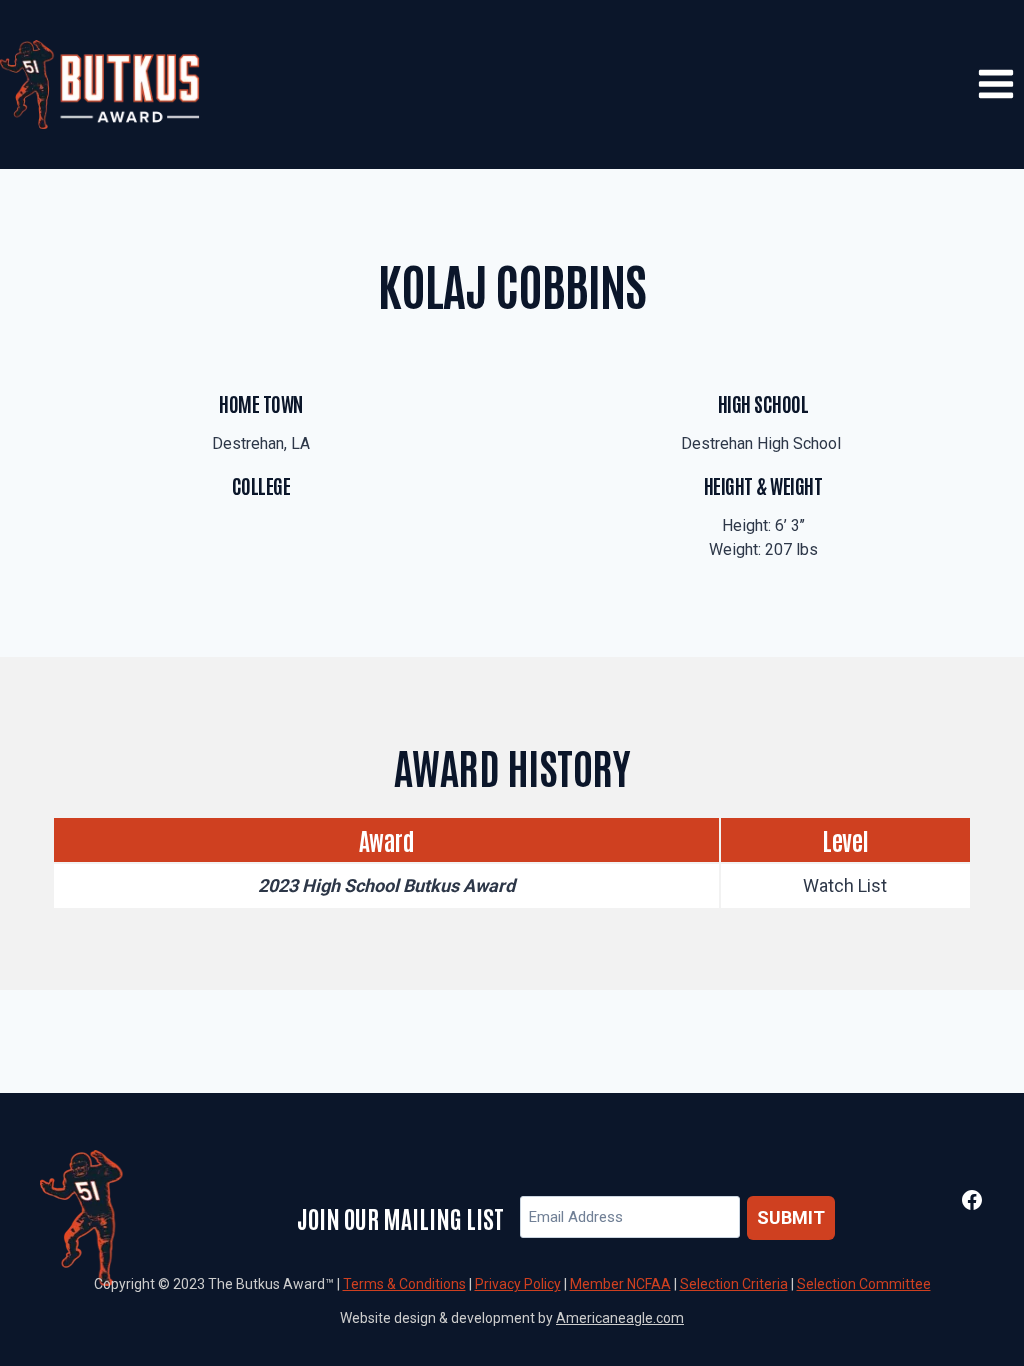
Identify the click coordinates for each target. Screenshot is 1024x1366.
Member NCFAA (620, 1284)
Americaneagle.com (620, 1318)
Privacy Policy (518, 1284)
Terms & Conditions (404, 1284)
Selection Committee (864, 1284)
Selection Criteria (734, 1284)
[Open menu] (995, 84)
